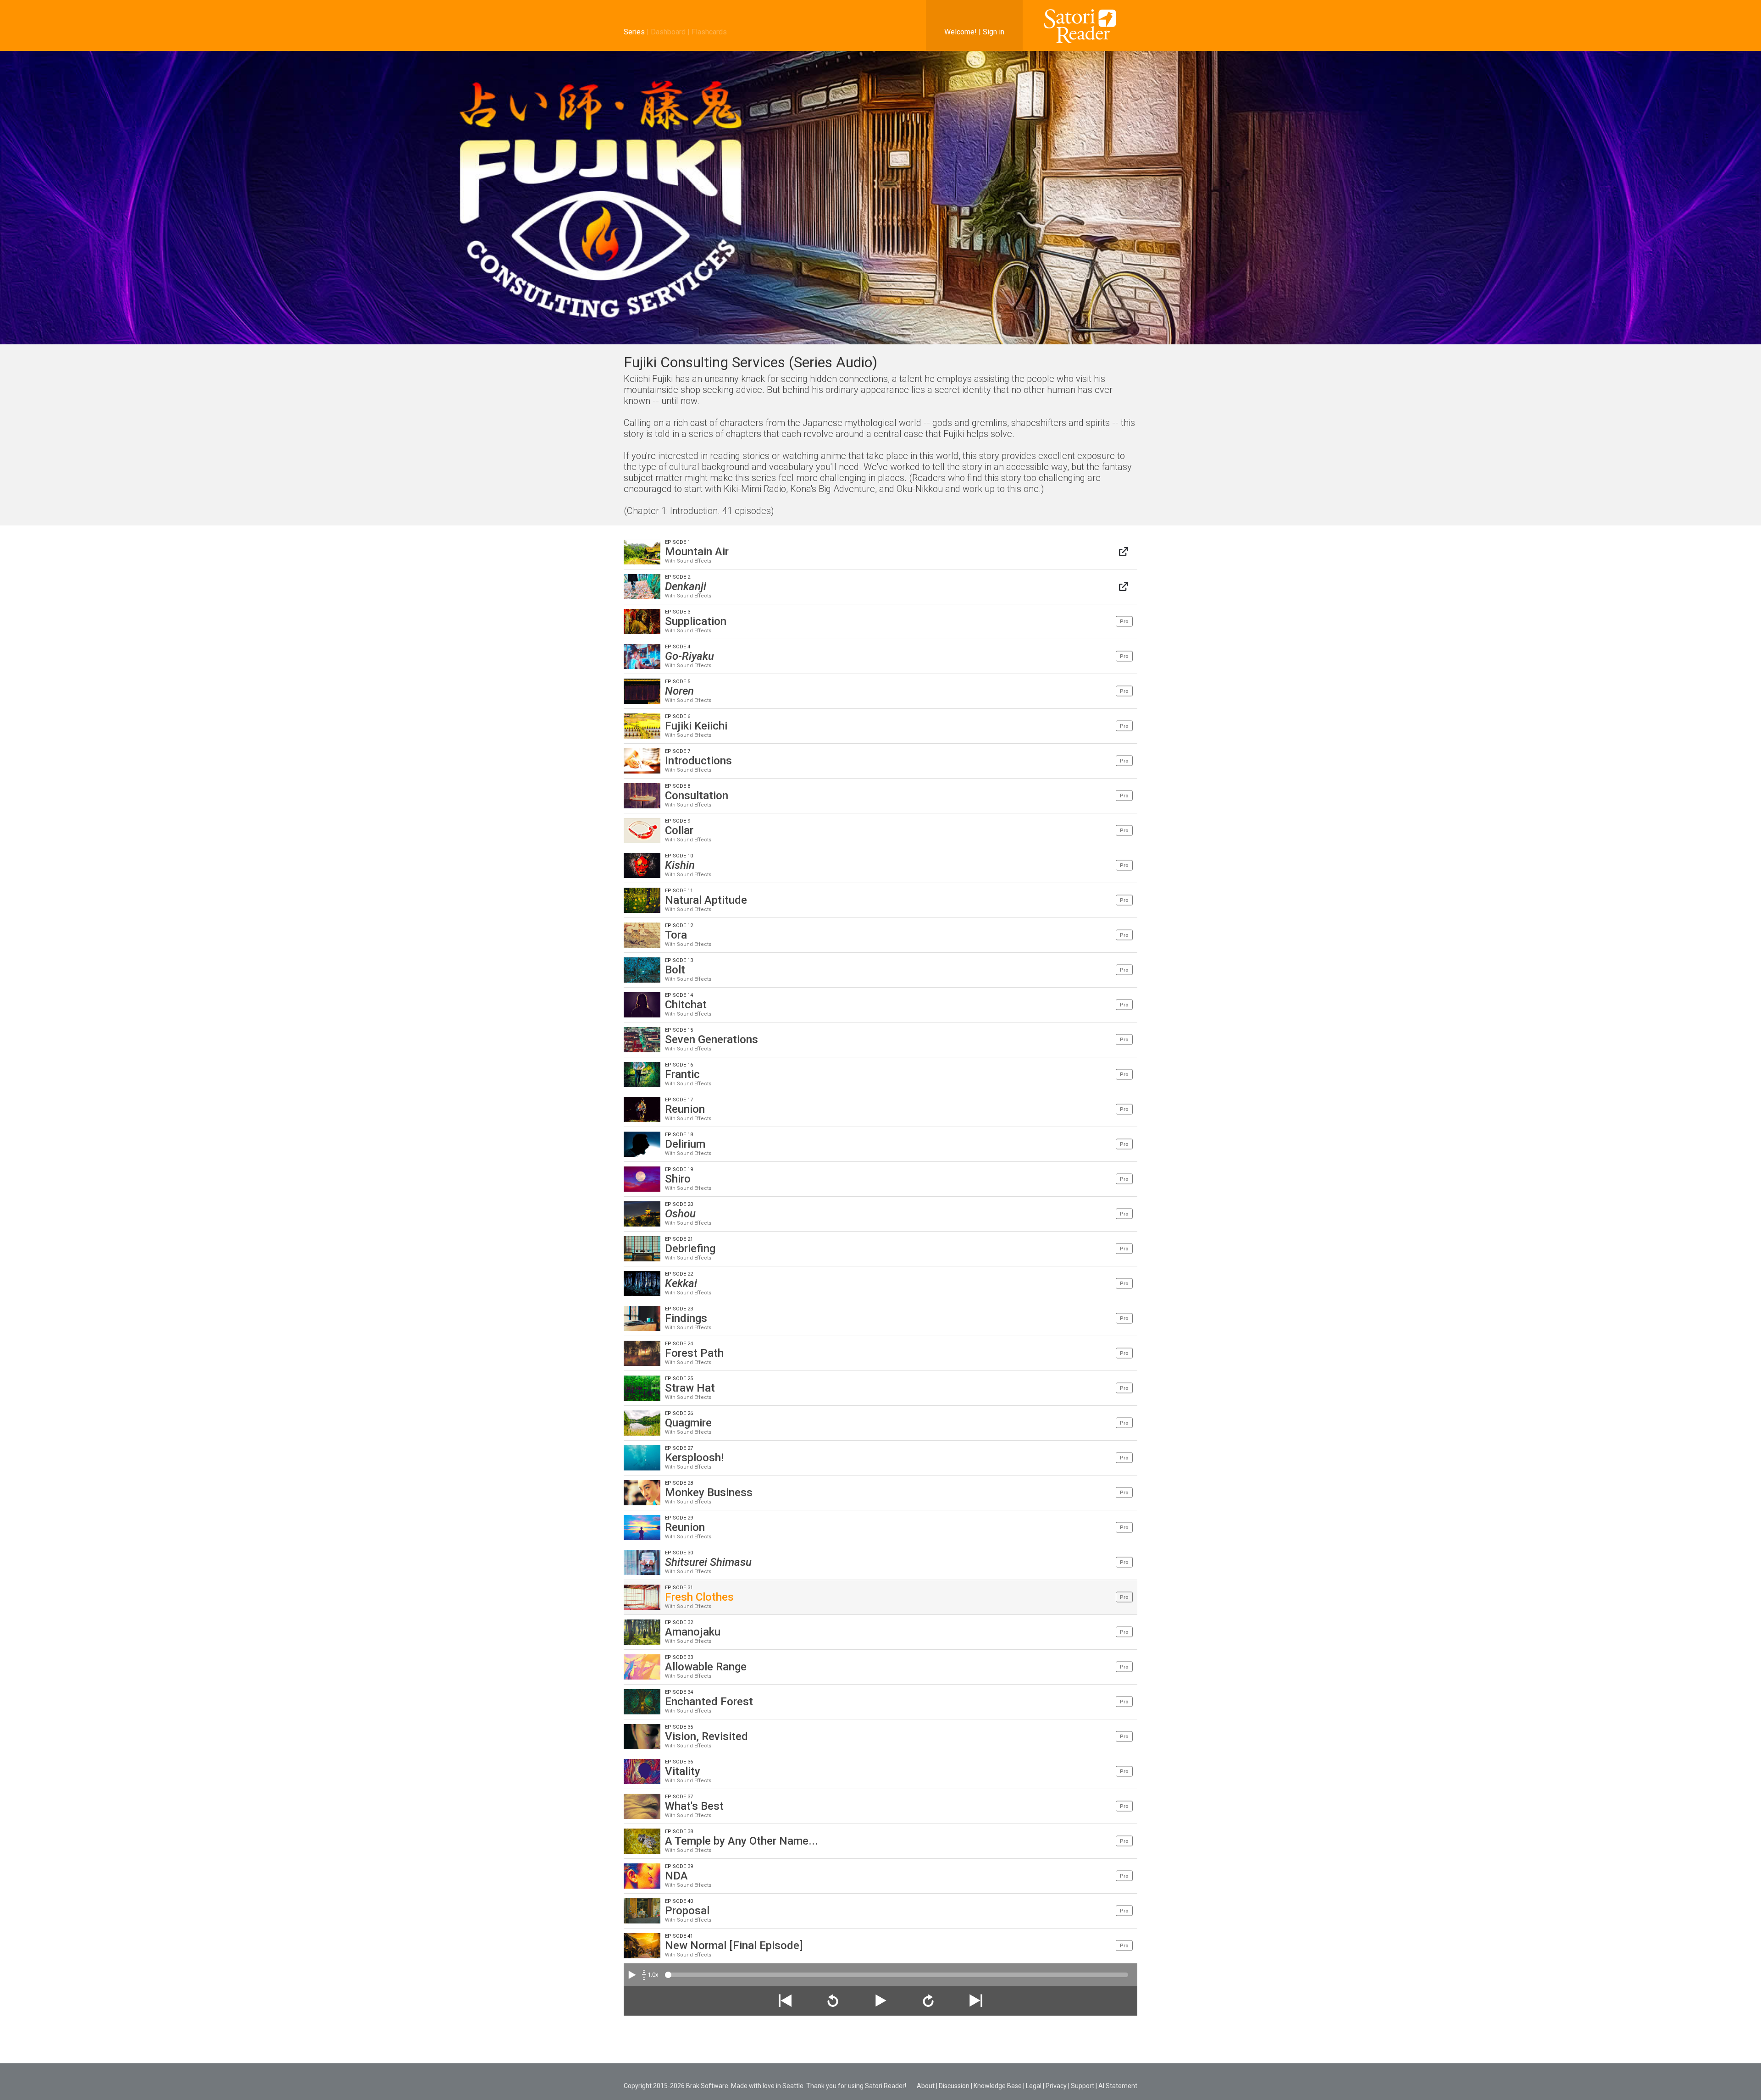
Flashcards (709, 32)
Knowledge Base (998, 2086)
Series (634, 32)
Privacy (1056, 2086)
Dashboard (668, 32)
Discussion (954, 2086)
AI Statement (1118, 2086)
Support (1083, 2086)
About (926, 2086)
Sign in (994, 32)
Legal (1034, 2086)
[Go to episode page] (1124, 552)
